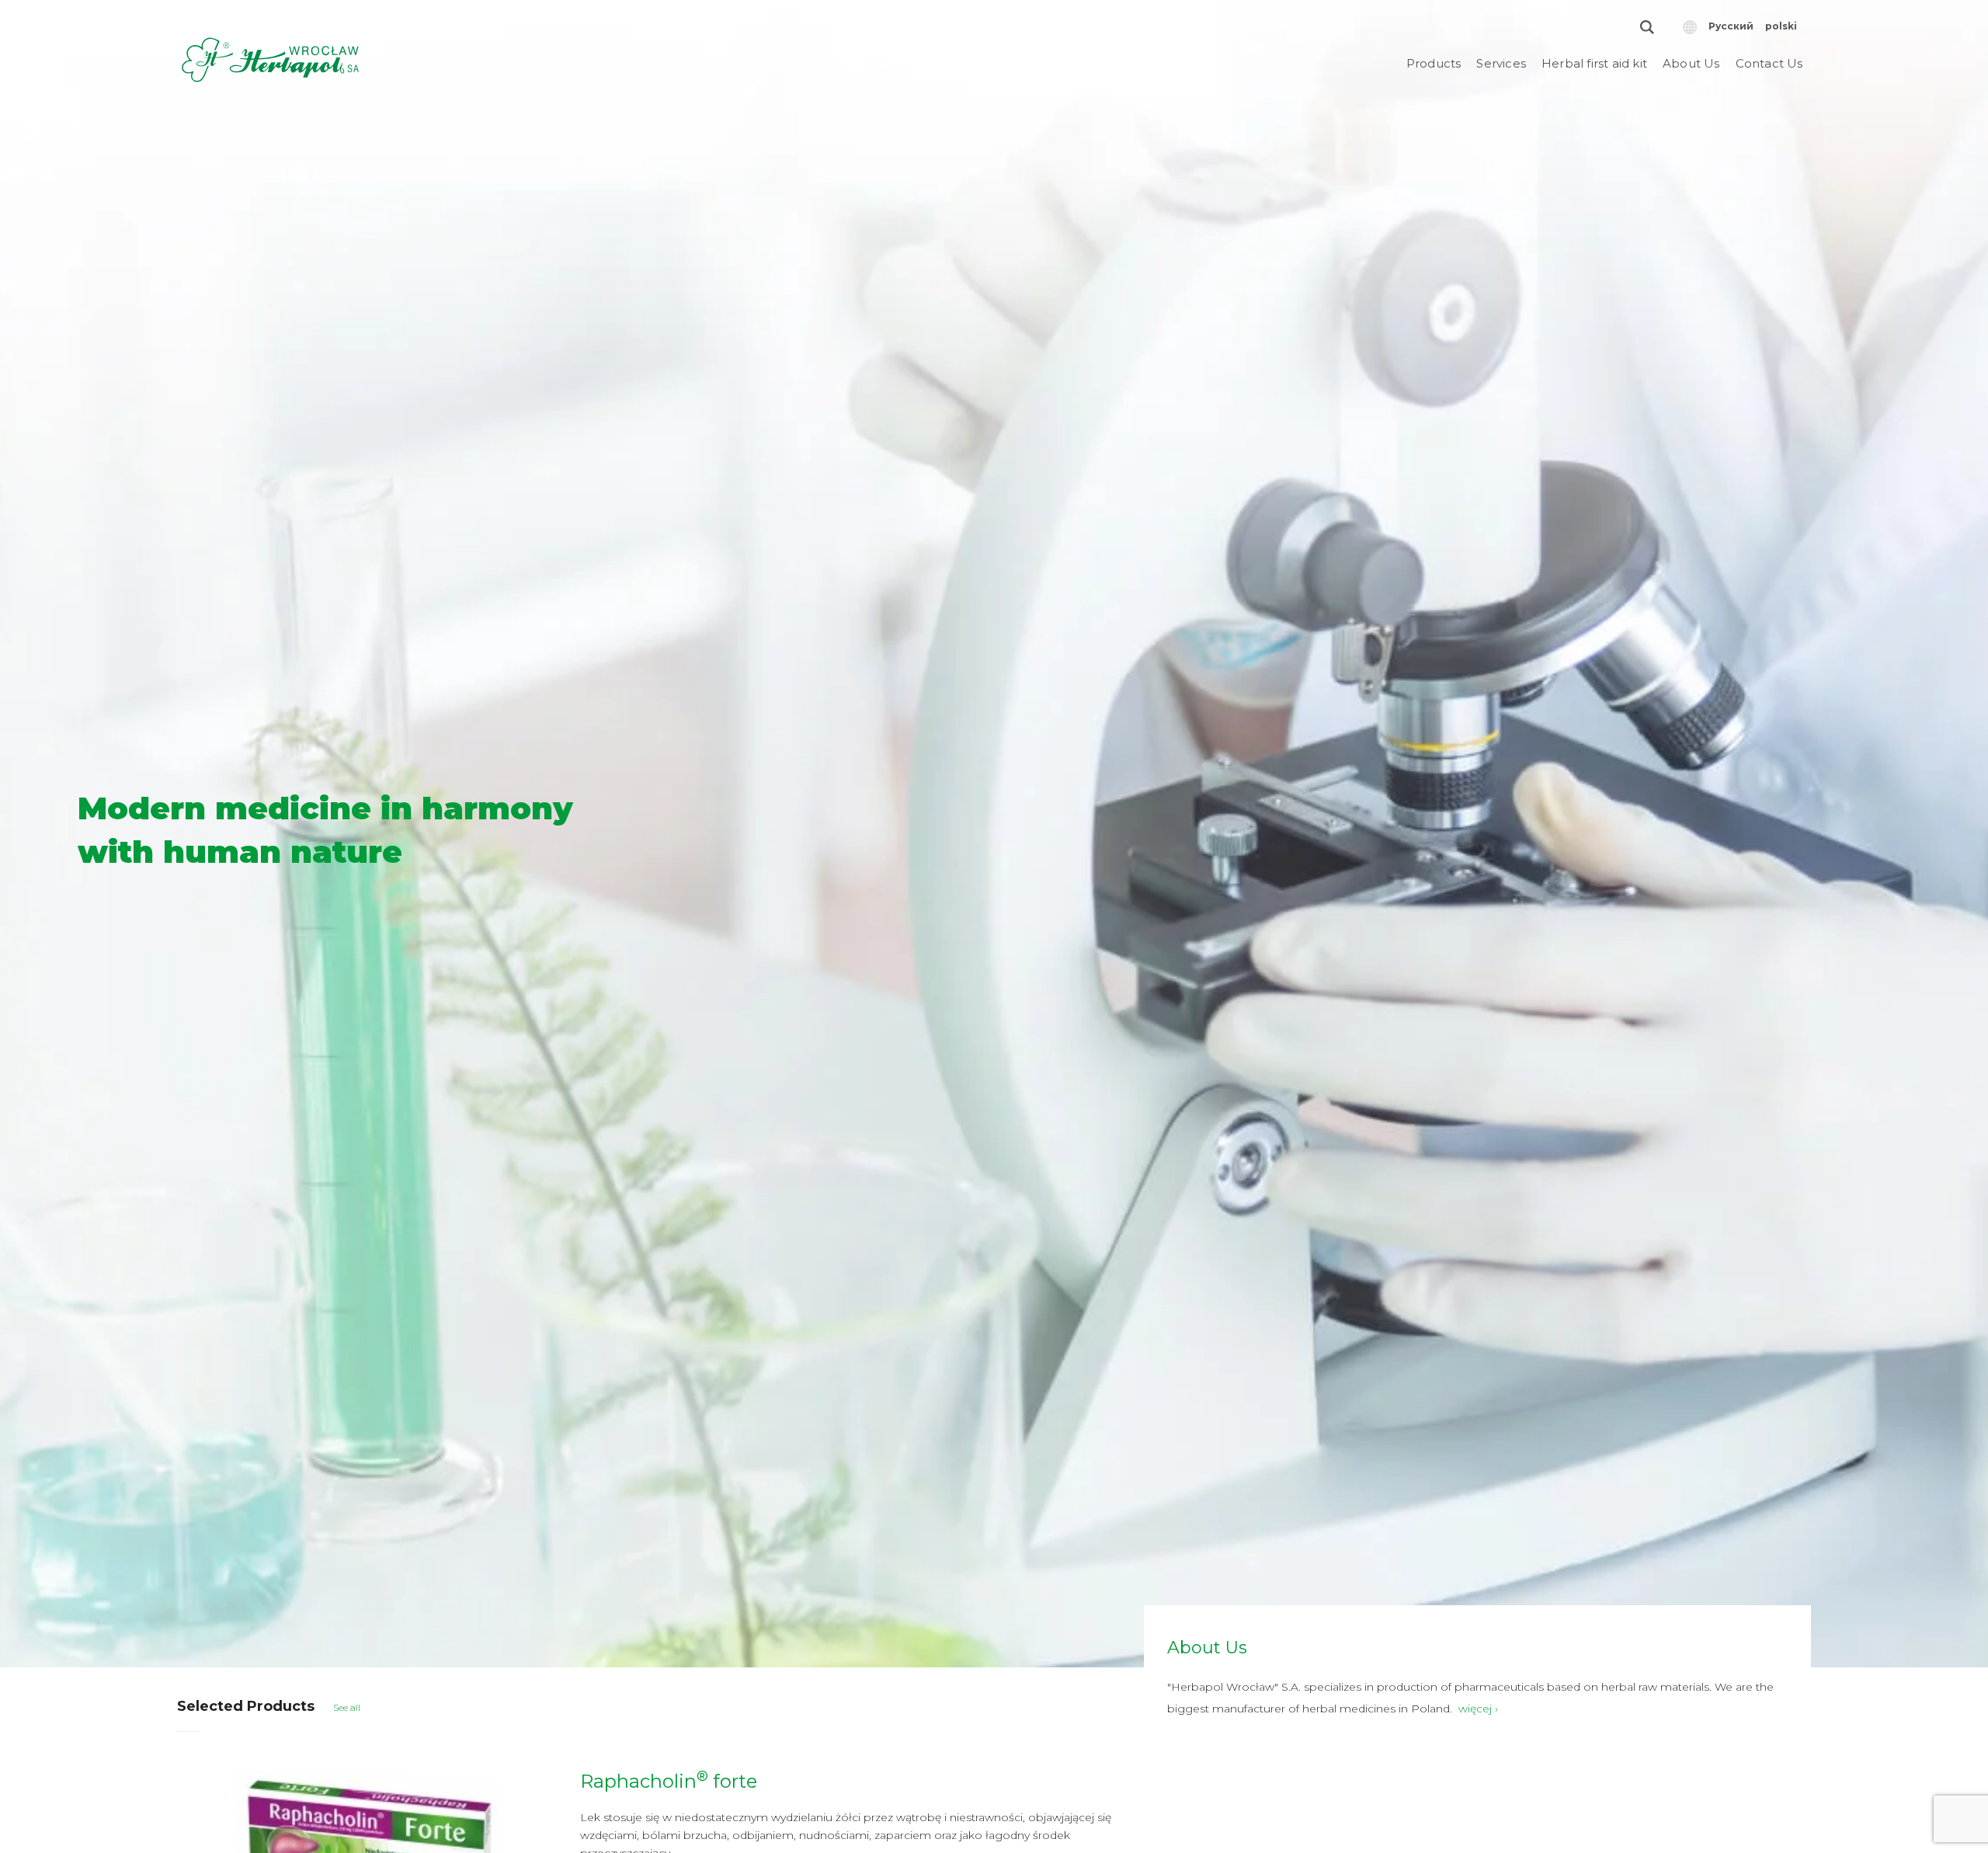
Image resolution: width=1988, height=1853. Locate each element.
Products (1434, 63)
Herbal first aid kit (1594, 63)
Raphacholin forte (669, 1781)
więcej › (1478, 1709)
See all (347, 1707)
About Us (1691, 63)
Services (1501, 63)
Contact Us (1769, 63)
